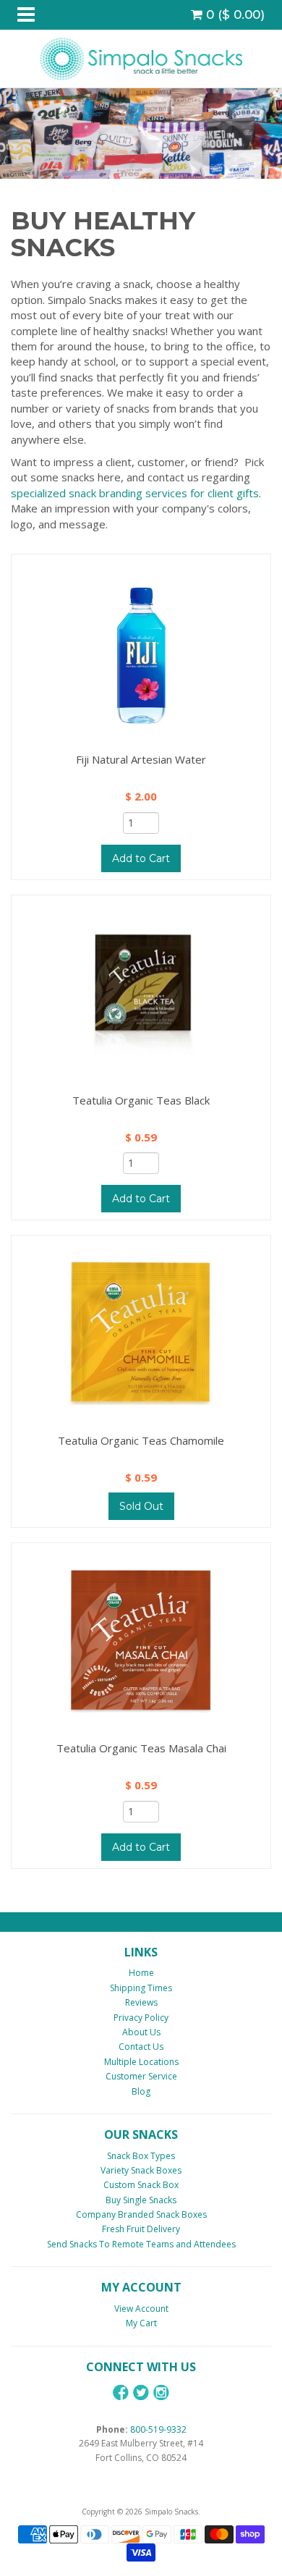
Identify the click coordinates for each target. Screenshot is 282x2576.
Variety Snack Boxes (141, 2170)
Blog (141, 2091)
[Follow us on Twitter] (141, 2393)
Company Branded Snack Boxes (141, 2214)
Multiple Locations (141, 2062)
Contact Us (141, 2047)
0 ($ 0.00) (234, 14)
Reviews (141, 2002)
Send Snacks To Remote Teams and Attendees (141, 2244)
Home (141, 1973)
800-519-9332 (158, 2429)
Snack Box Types (141, 2156)
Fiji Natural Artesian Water (141, 759)
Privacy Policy (141, 2018)
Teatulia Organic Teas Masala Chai (141, 1748)
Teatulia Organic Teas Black (141, 1100)
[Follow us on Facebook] (121, 2393)
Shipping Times (141, 1988)
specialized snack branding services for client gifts (135, 493)
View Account (141, 2309)
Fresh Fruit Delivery (141, 2229)
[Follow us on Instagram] (161, 2393)
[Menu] (26, 15)
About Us (141, 2032)
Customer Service (141, 2076)
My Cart (141, 2323)
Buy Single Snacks (141, 2200)
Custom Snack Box (141, 2185)
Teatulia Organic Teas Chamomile (141, 1440)
